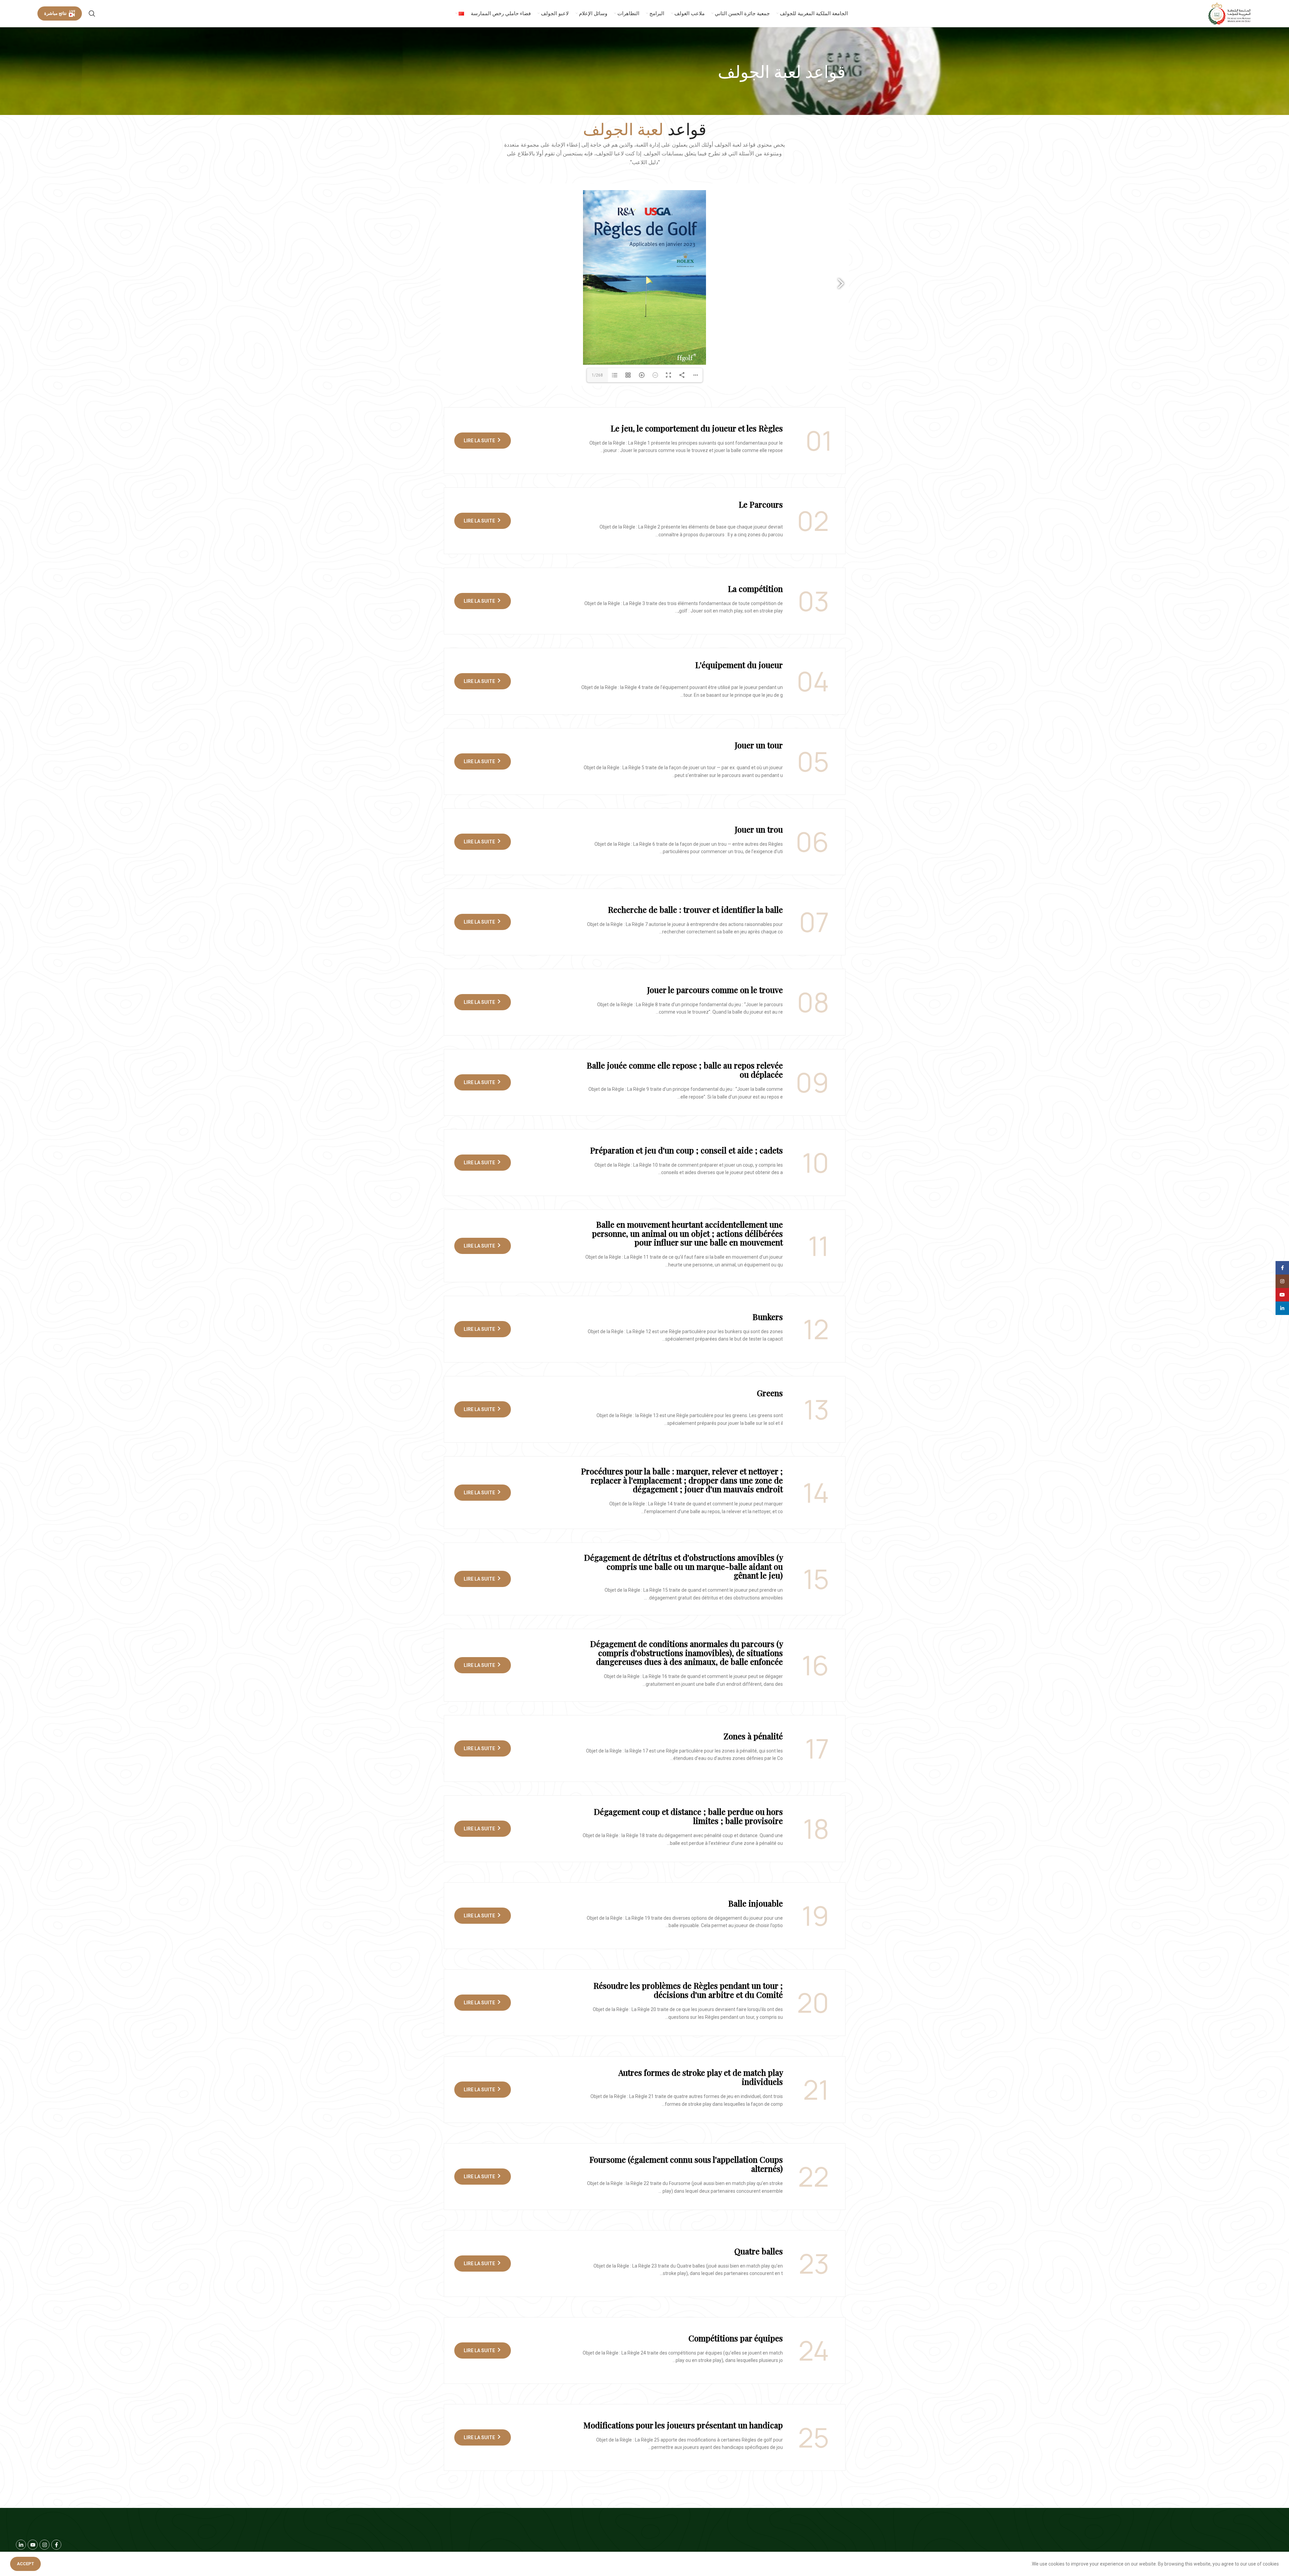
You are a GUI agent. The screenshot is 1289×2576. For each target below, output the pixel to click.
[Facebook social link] (1282, 1268)
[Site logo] (1230, 13)
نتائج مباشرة (55, 13)
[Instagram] (44, 2545)
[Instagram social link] (1282, 1281)
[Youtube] (33, 2545)
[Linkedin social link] (1282, 1308)
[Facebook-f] (56, 2545)
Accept (25, 2564)
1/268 (597, 375)
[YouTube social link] (1282, 1295)
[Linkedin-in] (21, 2545)
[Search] (92, 13)
